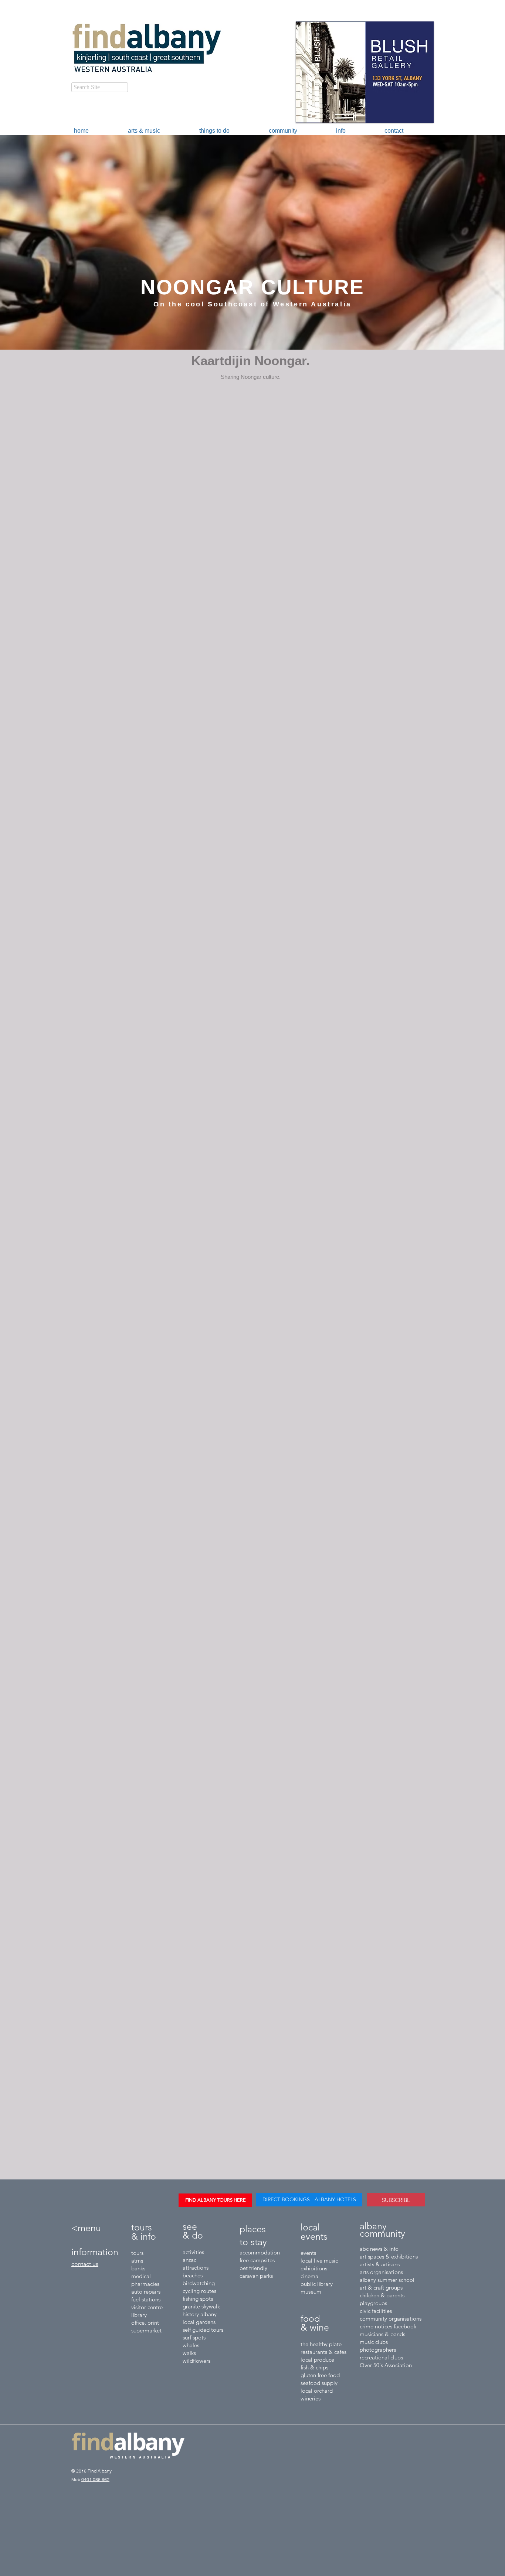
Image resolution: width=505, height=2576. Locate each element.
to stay (253, 2242)
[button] (145, 49)
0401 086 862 (95, 2479)
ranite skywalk (203, 2306)
